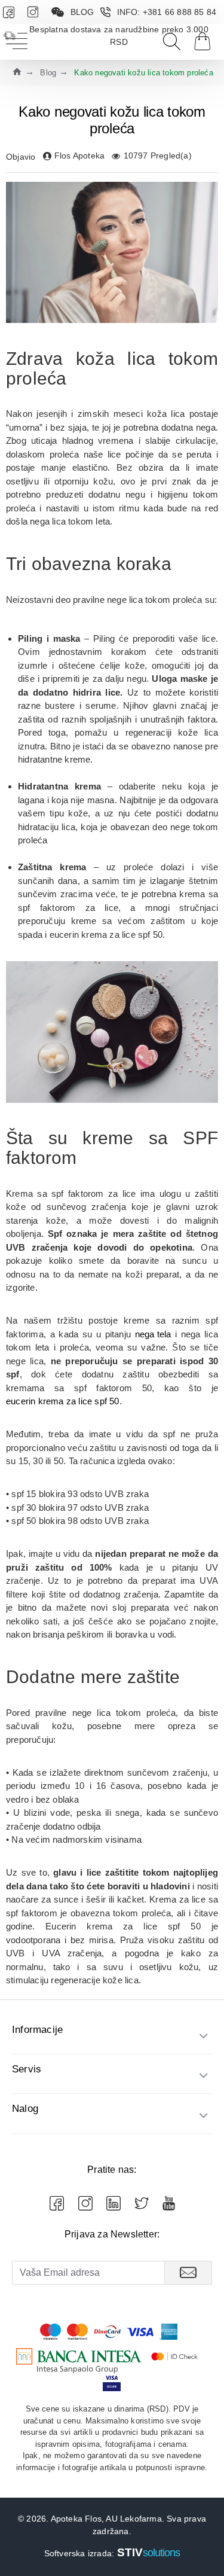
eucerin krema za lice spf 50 (63, 1401)
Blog (48, 73)
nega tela (153, 1334)
